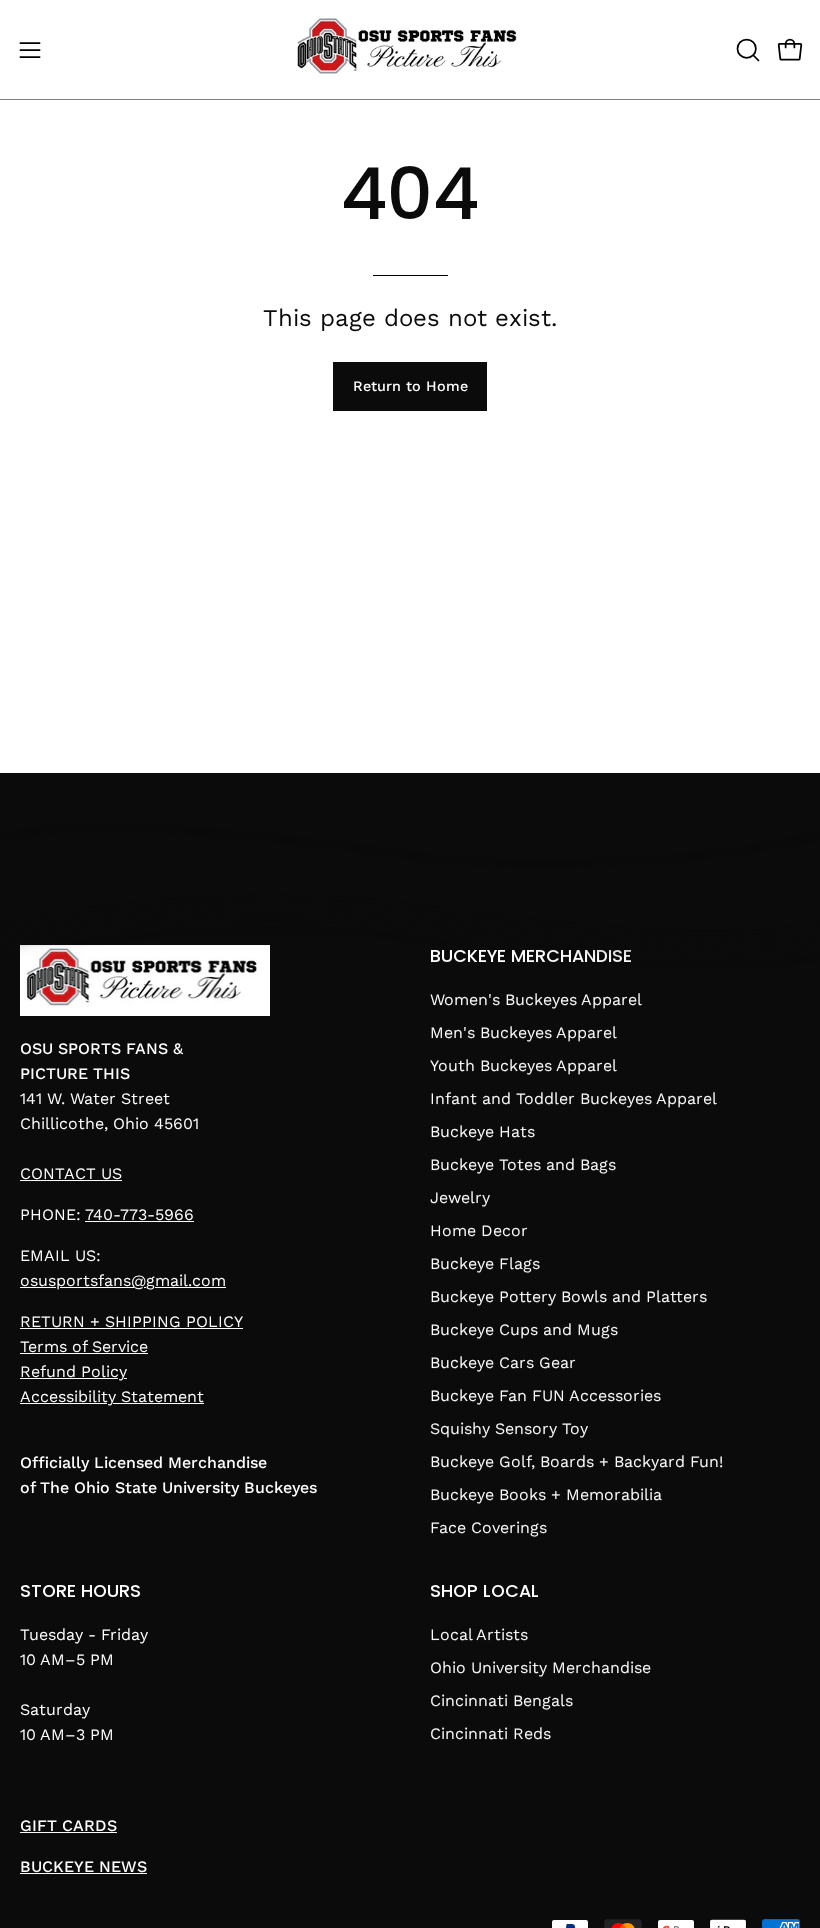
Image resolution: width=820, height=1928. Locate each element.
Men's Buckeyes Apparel (523, 1032)
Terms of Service (84, 1346)
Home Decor (479, 1230)
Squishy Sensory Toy (509, 1428)
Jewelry (460, 1197)
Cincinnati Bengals (501, 1700)
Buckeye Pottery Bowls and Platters (568, 1296)
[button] (746, 50)
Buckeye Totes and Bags (523, 1164)
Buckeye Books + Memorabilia (546, 1494)
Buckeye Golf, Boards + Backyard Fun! (576, 1461)
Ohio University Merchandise (540, 1667)
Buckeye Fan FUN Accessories (545, 1395)
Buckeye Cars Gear (503, 1362)
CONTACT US (71, 1173)
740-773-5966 (139, 1214)
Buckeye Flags (485, 1263)
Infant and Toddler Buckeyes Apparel (573, 1098)
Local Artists (479, 1634)
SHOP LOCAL (484, 1591)
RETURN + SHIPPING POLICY (131, 1321)
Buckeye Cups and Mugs (524, 1329)
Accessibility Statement (112, 1396)
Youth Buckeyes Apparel (523, 1065)
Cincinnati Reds (490, 1733)
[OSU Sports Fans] (410, 49)
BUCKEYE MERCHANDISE (531, 956)
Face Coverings (488, 1527)
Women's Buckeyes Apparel (536, 999)
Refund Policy (73, 1371)
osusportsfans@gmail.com (123, 1280)
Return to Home (410, 386)
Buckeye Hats (482, 1131)
